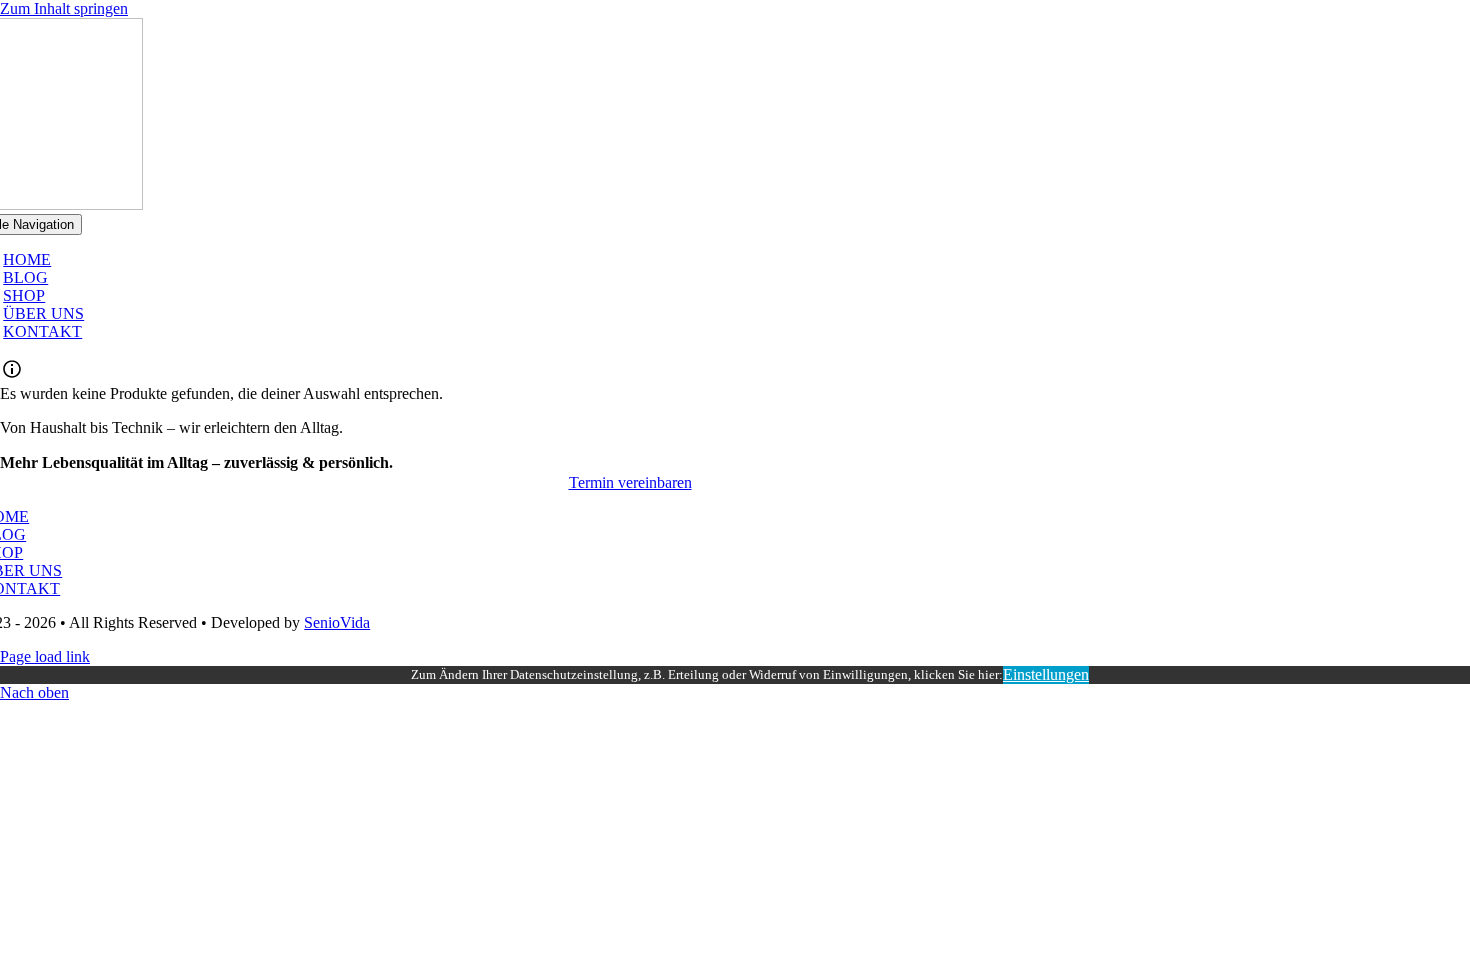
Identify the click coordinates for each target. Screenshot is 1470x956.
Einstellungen (1046, 674)
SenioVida (337, 622)
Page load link (45, 656)
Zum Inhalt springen (64, 8)
